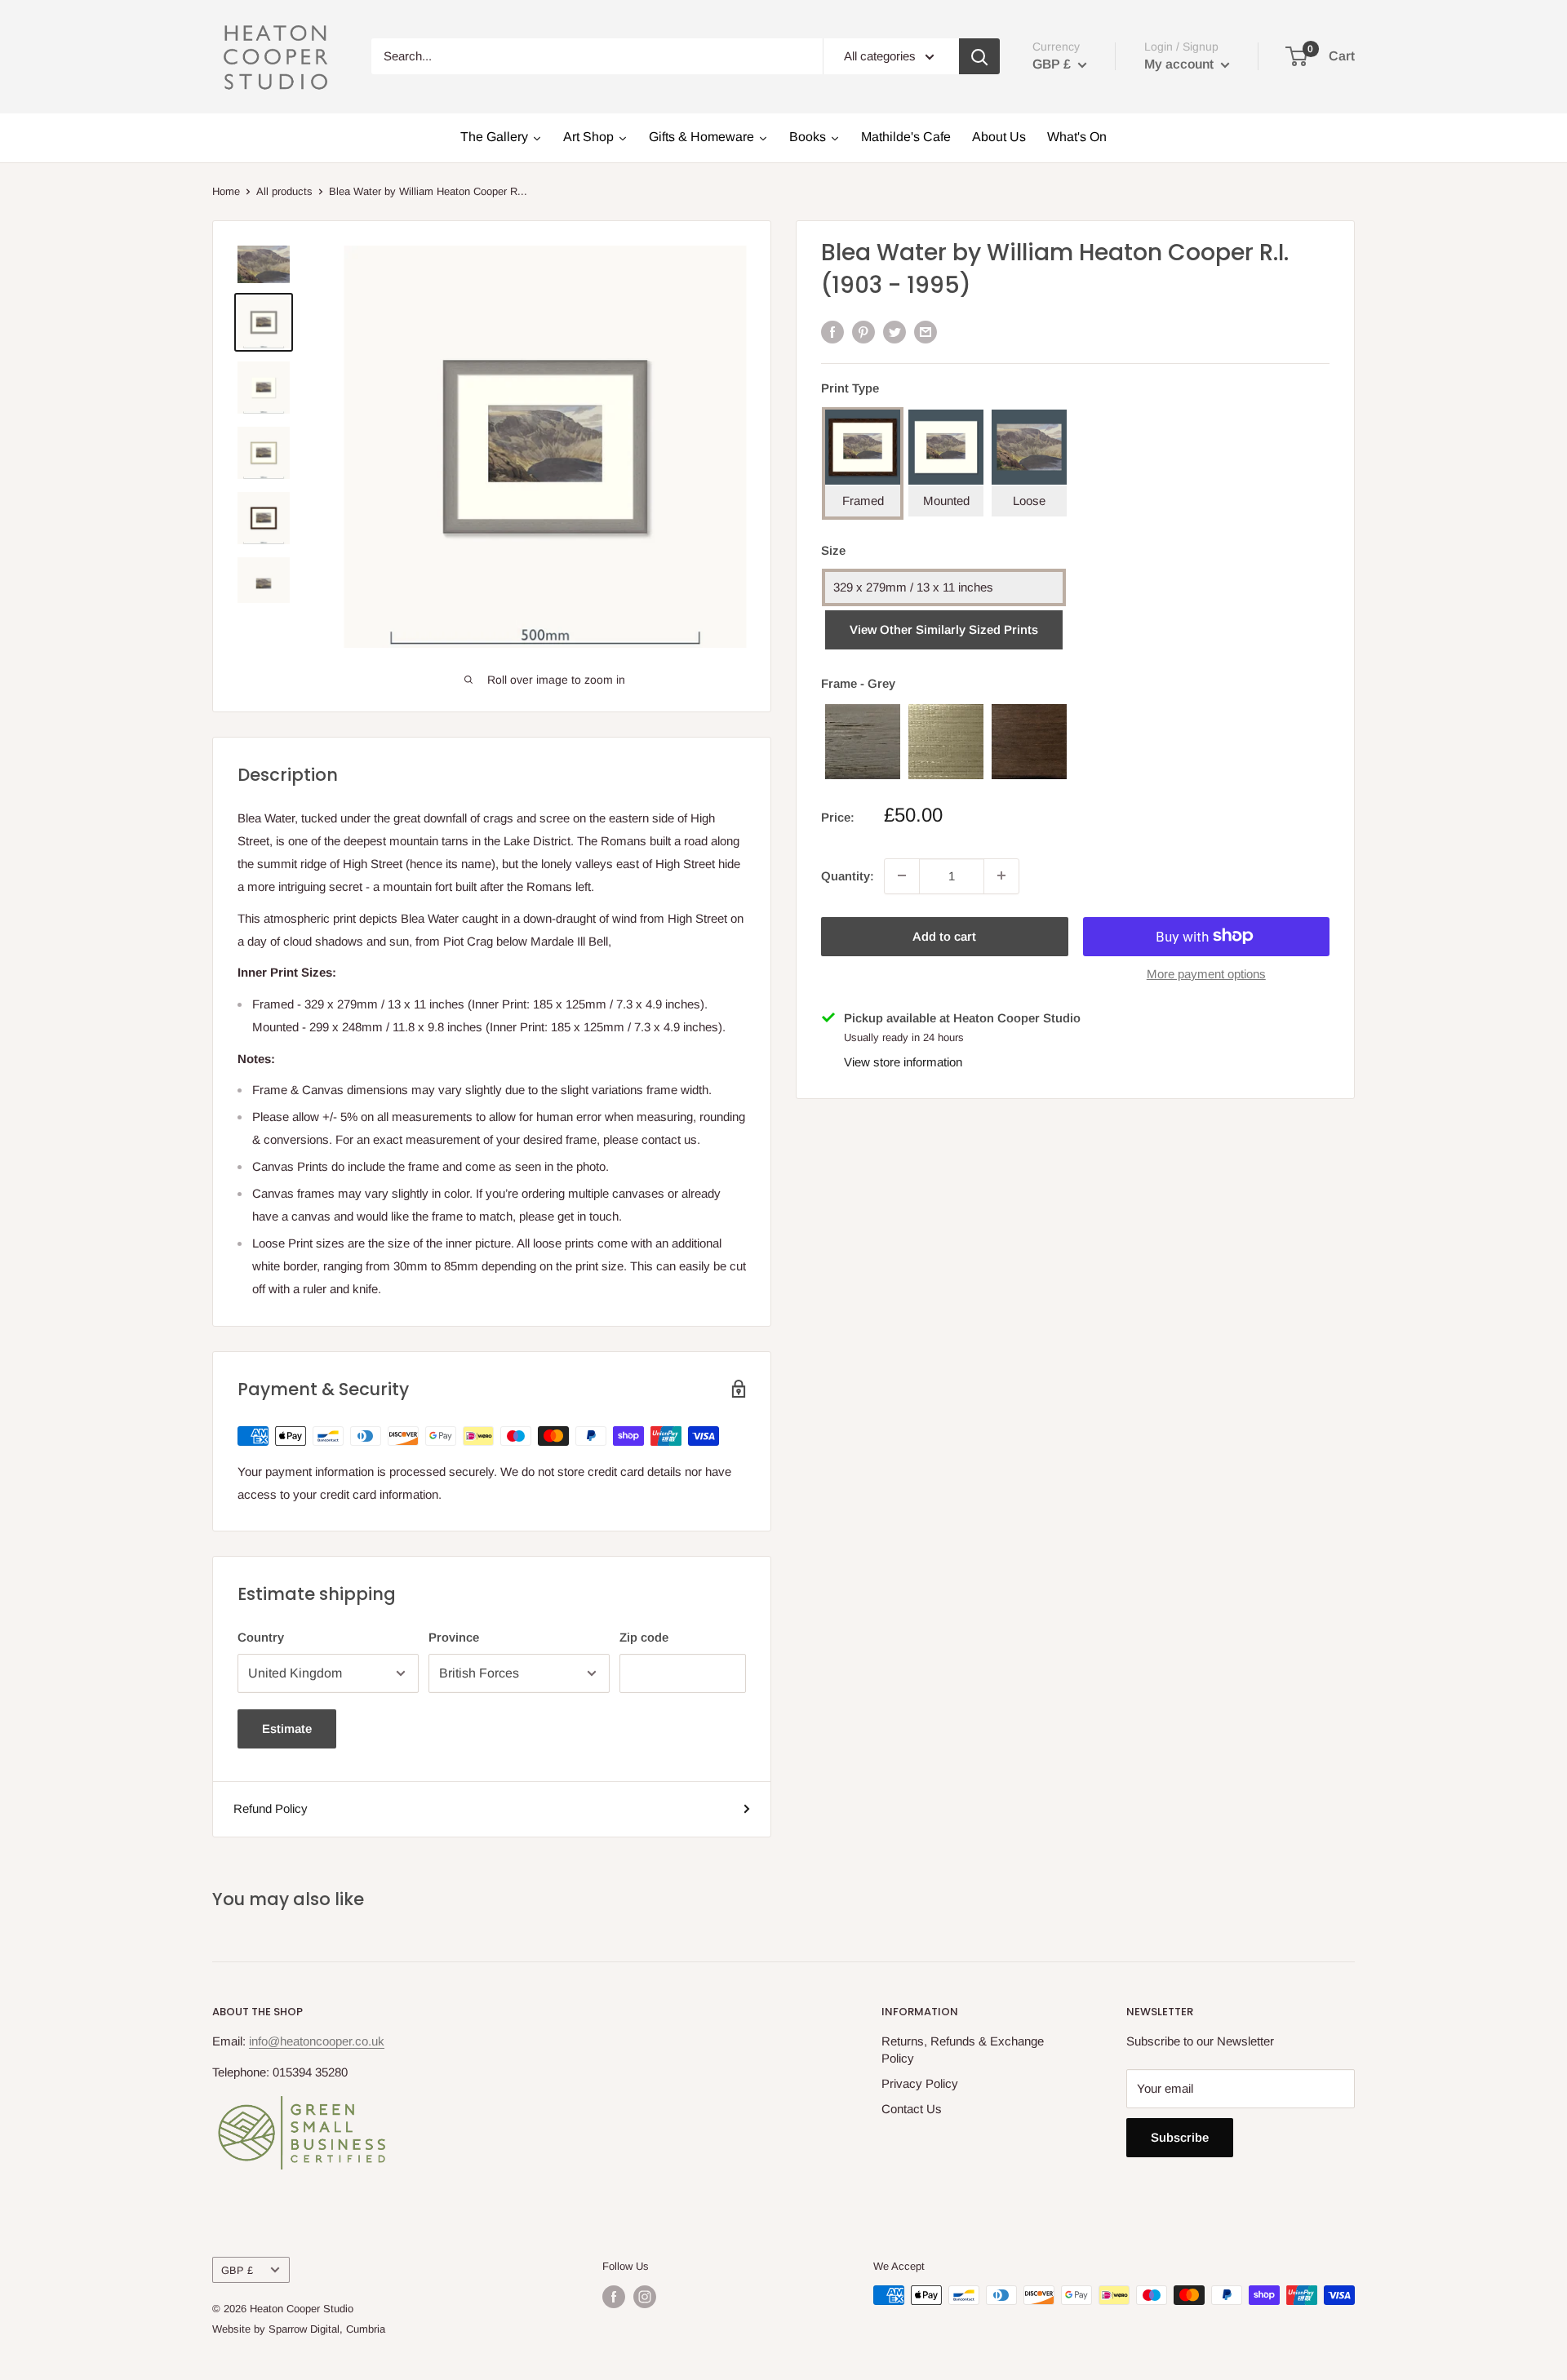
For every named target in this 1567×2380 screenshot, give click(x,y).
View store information (903, 1062)
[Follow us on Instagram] (645, 2297)
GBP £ (237, 2270)
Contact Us (912, 2109)
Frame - (858, 683)
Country (261, 1637)
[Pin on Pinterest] (863, 332)
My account (1181, 64)
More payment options (1206, 973)
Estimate (287, 1728)
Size (833, 550)
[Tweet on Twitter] (894, 332)
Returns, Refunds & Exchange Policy (963, 2050)
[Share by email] (926, 332)
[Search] (979, 56)
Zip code (644, 1637)
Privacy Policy (920, 2083)
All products (284, 191)
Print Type (850, 388)
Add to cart (944, 935)
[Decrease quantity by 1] (902, 875)
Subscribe (1180, 2137)
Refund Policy (271, 1808)
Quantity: (848, 875)
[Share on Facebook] (832, 332)
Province (454, 1637)
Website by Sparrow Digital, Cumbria (299, 2329)
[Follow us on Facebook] (614, 2297)
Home (226, 191)
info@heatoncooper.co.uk (317, 2041)
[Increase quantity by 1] (1001, 875)
